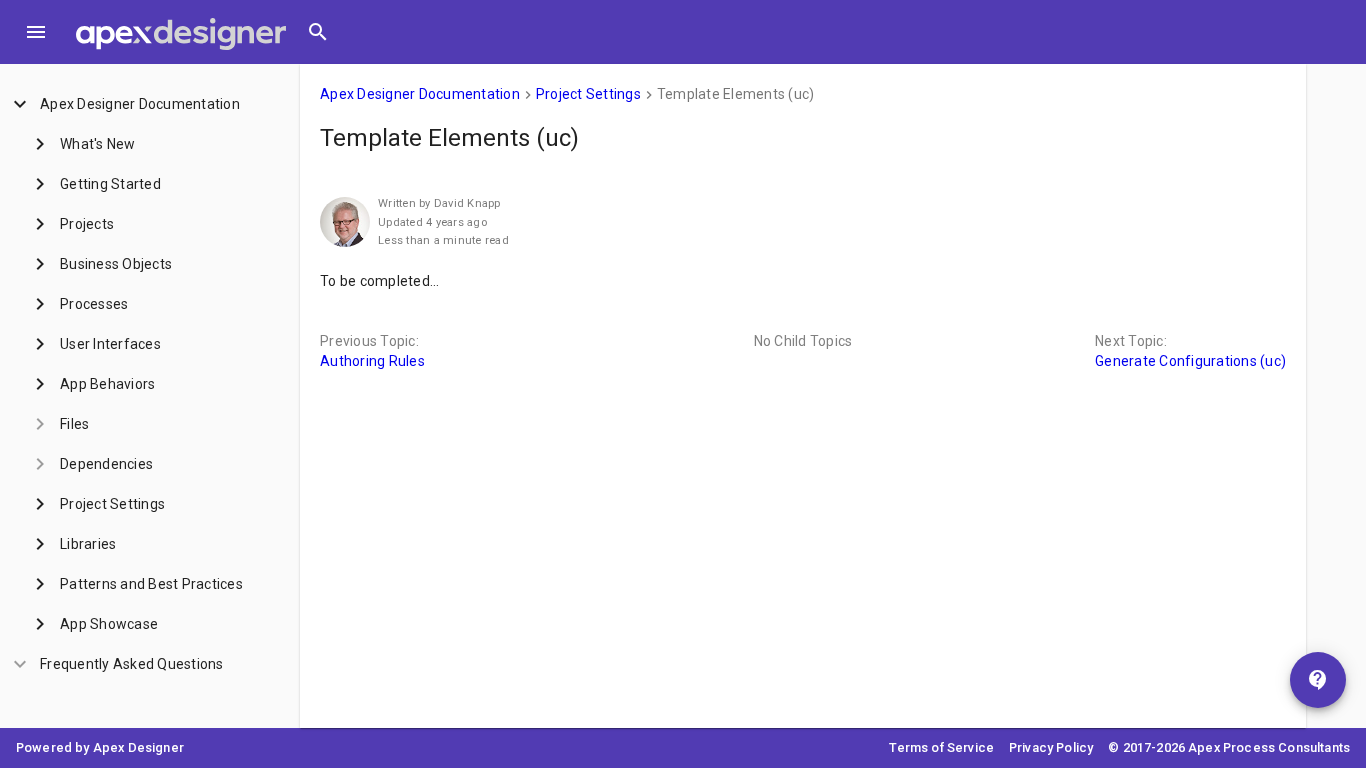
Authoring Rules (372, 361)
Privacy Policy (1051, 747)
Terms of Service (941, 747)
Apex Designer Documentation (420, 94)
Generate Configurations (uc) (1190, 361)
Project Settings (588, 94)
